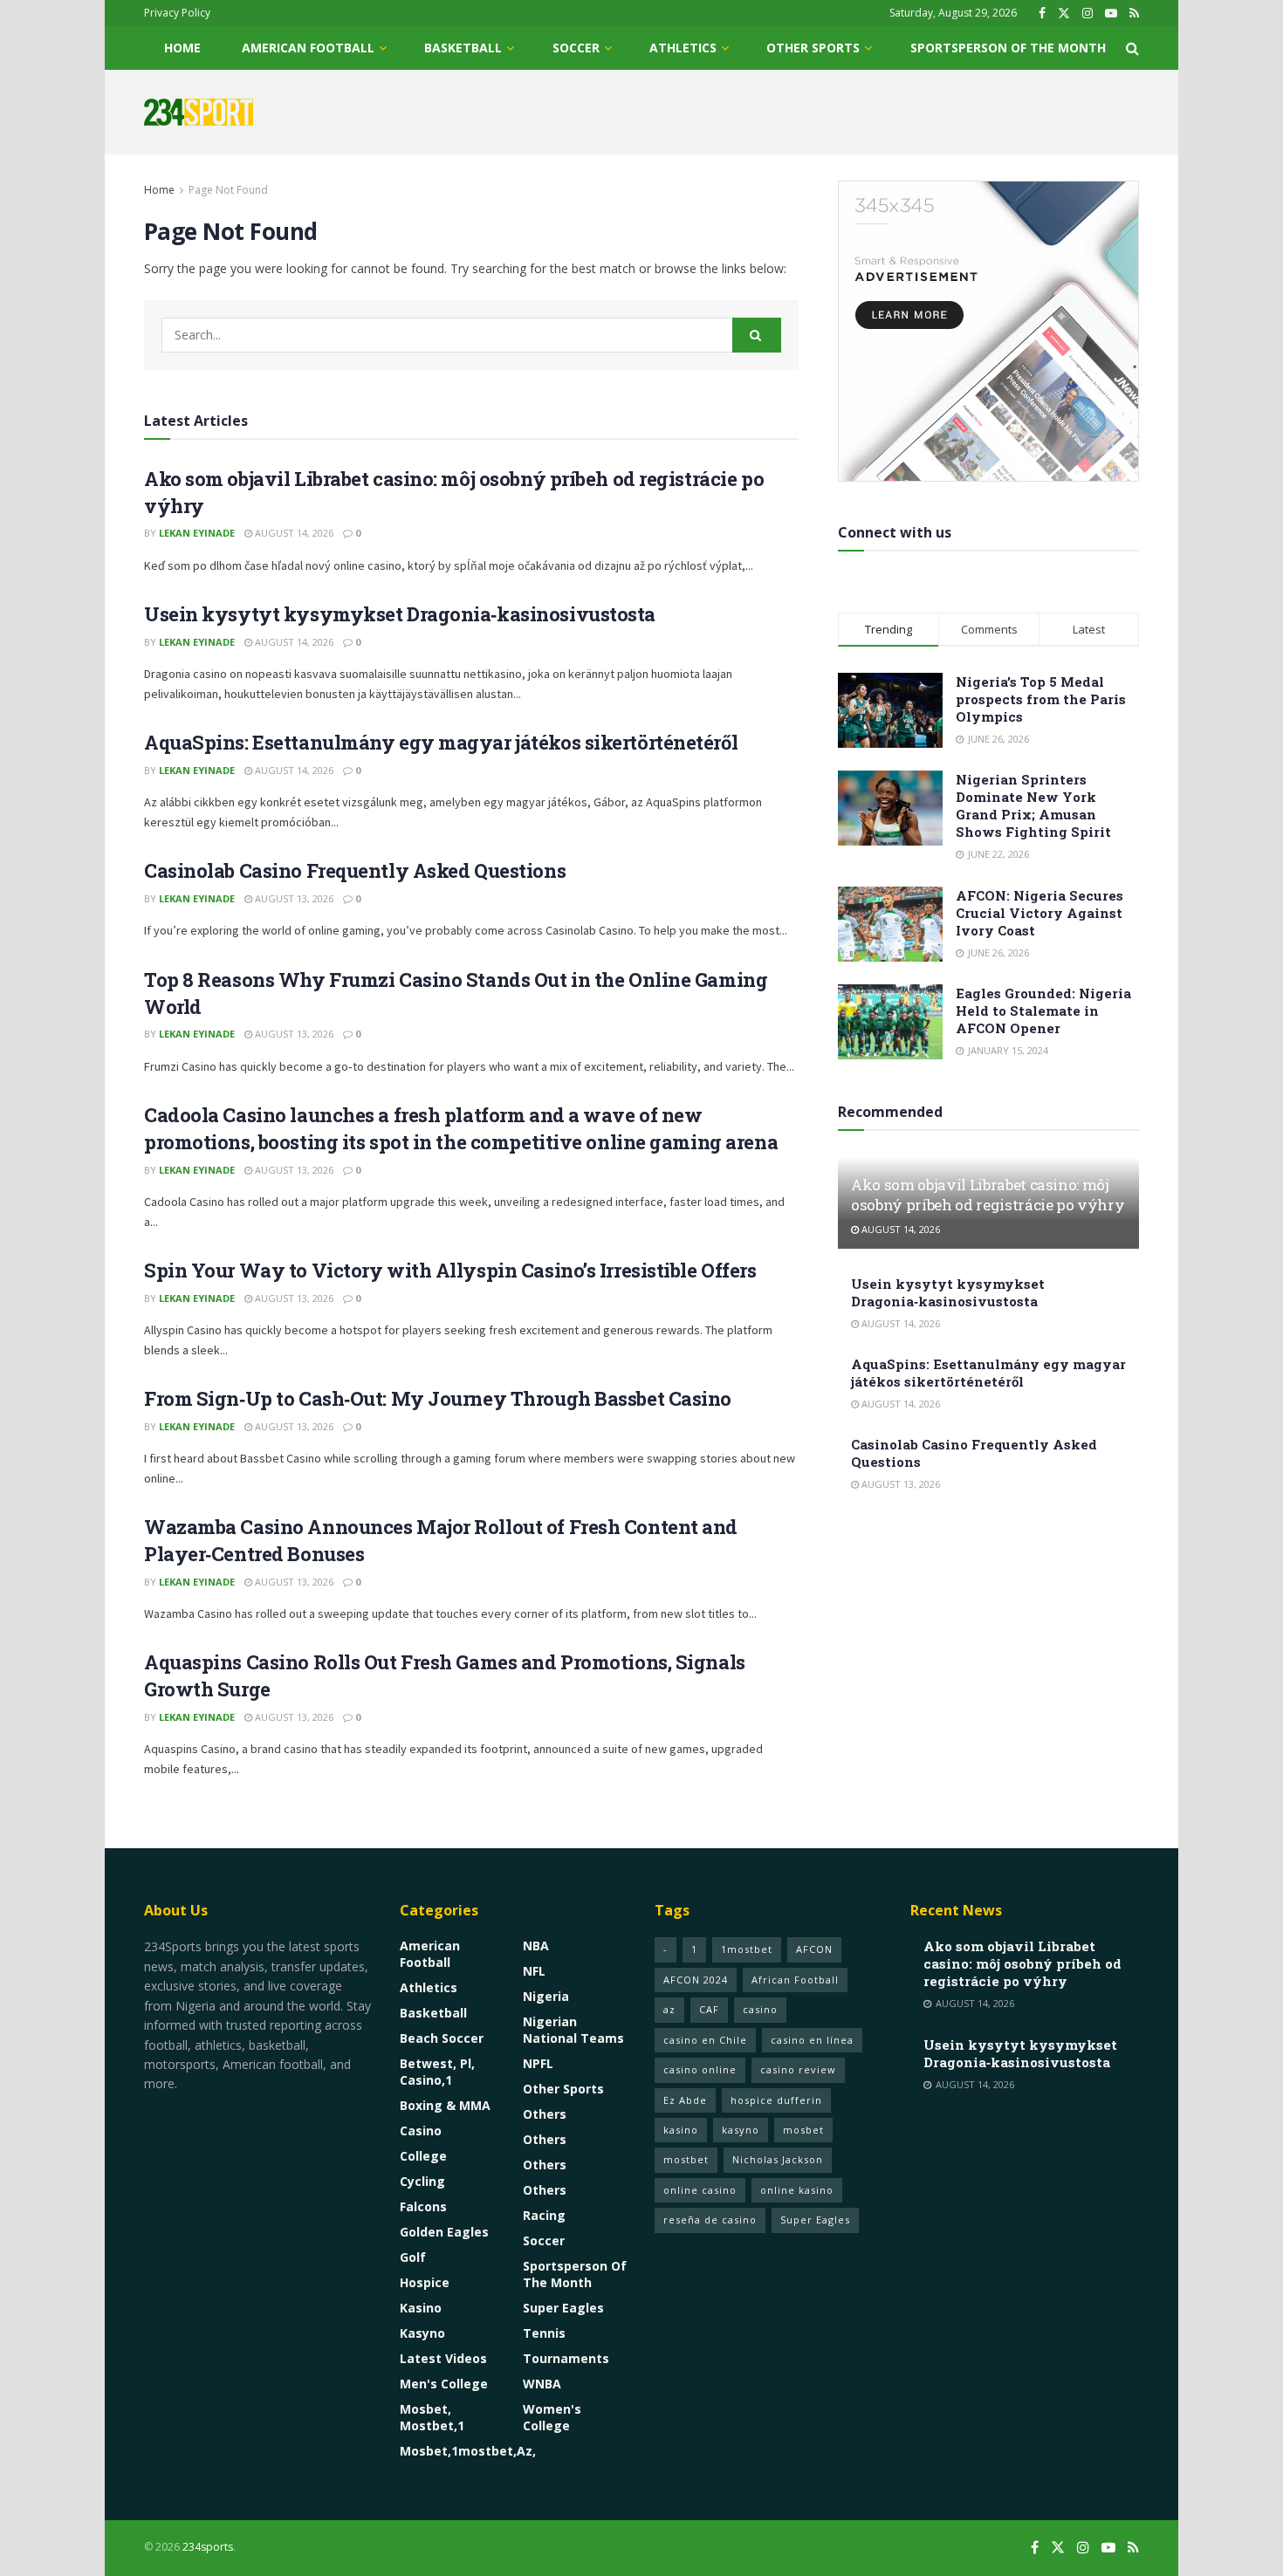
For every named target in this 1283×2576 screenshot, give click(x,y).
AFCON (814, 1949)
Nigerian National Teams (573, 2030)
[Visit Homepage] (199, 112)
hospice (425, 2282)
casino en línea (812, 2040)
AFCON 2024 (696, 1980)
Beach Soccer (442, 2038)
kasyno (422, 2333)
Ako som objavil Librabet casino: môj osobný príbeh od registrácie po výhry (988, 1195)
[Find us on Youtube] (1111, 14)
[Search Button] (1132, 48)
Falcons (423, 2206)
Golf (413, 2257)
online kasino (797, 2190)
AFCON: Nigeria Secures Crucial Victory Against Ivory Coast (1039, 913)
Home (182, 48)
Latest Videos (443, 2358)
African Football (795, 1980)
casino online (700, 2069)
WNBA (542, 2384)
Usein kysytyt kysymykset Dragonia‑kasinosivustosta (400, 614)
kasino (421, 2308)
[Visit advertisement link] (988, 331)
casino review (798, 2069)
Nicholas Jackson (778, 2159)
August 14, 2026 (293, 533)
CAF (709, 2009)
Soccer (576, 48)
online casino (700, 2190)
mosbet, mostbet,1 (432, 2417)
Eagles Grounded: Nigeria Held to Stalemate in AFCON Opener (1043, 1011)
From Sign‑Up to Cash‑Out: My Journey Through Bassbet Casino (438, 1398)
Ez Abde (685, 2100)
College (423, 2156)
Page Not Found (228, 190)
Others (545, 2114)
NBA (536, 1946)
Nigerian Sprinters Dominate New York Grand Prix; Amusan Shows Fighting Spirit (1033, 805)
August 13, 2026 (293, 898)
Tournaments (566, 2358)
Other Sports (813, 48)
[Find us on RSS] (1134, 14)
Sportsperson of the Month (1008, 48)
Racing (544, 2215)
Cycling (422, 2181)
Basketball (463, 48)
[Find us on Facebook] (1042, 14)
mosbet (803, 2130)
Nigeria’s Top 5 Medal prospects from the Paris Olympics (1041, 699)
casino (421, 2131)
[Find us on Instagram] (1087, 14)
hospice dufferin (776, 2100)
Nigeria (546, 1996)
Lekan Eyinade (197, 533)
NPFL (538, 2063)
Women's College (552, 2417)
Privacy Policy (177, 13)
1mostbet (747, 1949)
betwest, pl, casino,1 (437, 2072)
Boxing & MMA (445, 2105)
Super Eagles (563, 2308)
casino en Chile (705, 2040)
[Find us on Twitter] (1064, 14)
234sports (208, 2547)
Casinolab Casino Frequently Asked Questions (355, 870)
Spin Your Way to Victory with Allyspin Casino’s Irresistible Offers (450, 1270)
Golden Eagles (444, 2232)
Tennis (544, 2333)
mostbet (686, 2159)
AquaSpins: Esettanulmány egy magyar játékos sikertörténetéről (441, 742)
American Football (308, 48)
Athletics (683, 48)
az (669, 2009)
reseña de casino (710, 2220)
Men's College (444, 2384)
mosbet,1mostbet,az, (468, 2451)
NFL (534, 1971)
